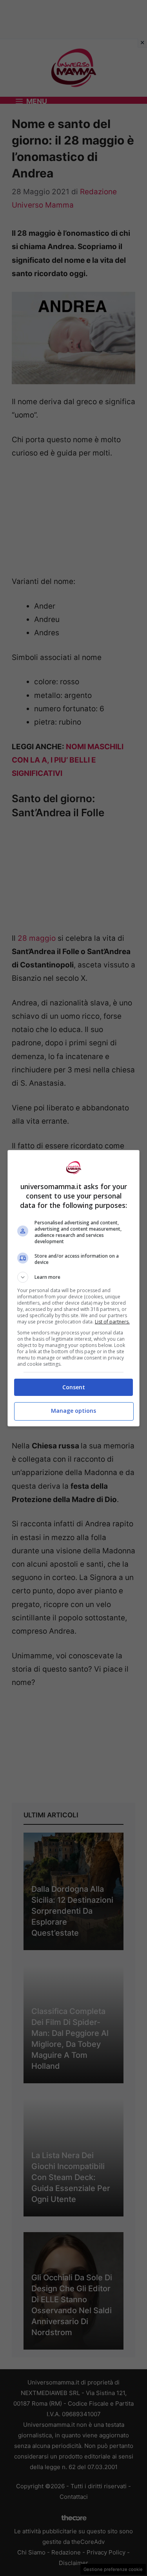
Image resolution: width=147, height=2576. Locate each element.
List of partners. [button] (112, 1322)
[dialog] (74, 1288)
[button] (74, 1277)
